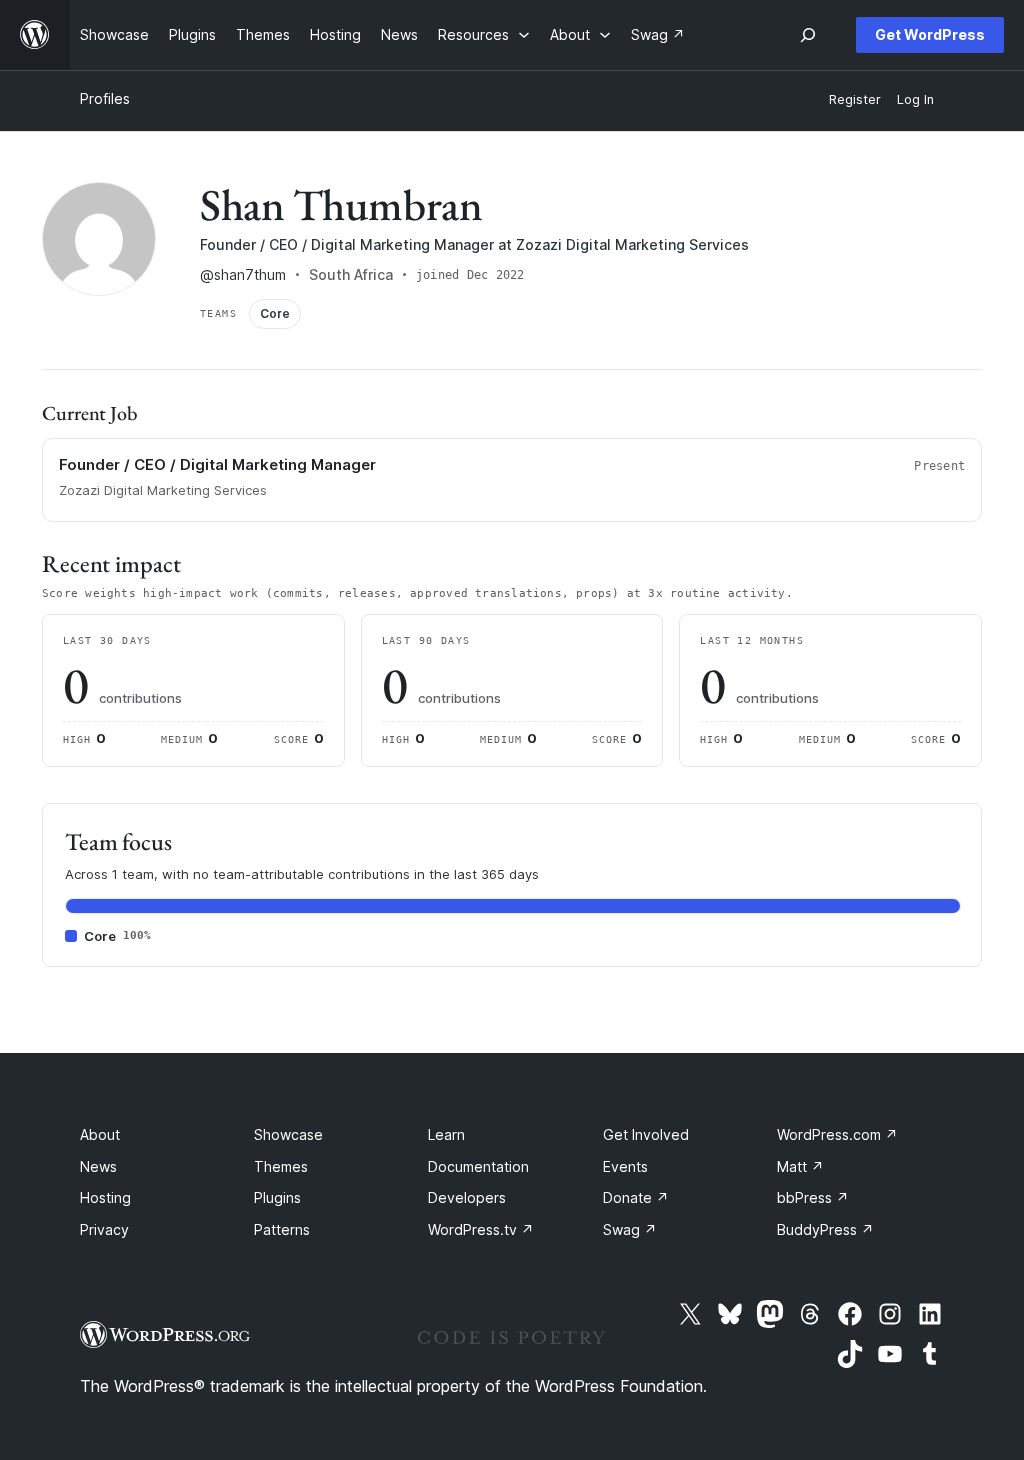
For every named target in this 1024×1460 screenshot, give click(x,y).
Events (625, 1166)
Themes (281, 1166)
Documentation (478, 1166)
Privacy (104, 1229)
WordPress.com (837, 1134)
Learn (446, 1134)
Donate (636, 1197)
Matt (800, 1166)
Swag (630, 1229)
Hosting (105, 1197)
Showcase (288, 1134)
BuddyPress (825, 1229)
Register (855, 99)
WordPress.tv (481, 1229)
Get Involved (646, 1134)
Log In (915, 99)
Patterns (282, 1229)
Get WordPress (930, 34)
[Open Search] (808, 35)
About (100, 1134)
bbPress (813, 1197)
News (98, 1166)
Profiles (105, 98)
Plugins (277, 1197)
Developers (467, 1197)
